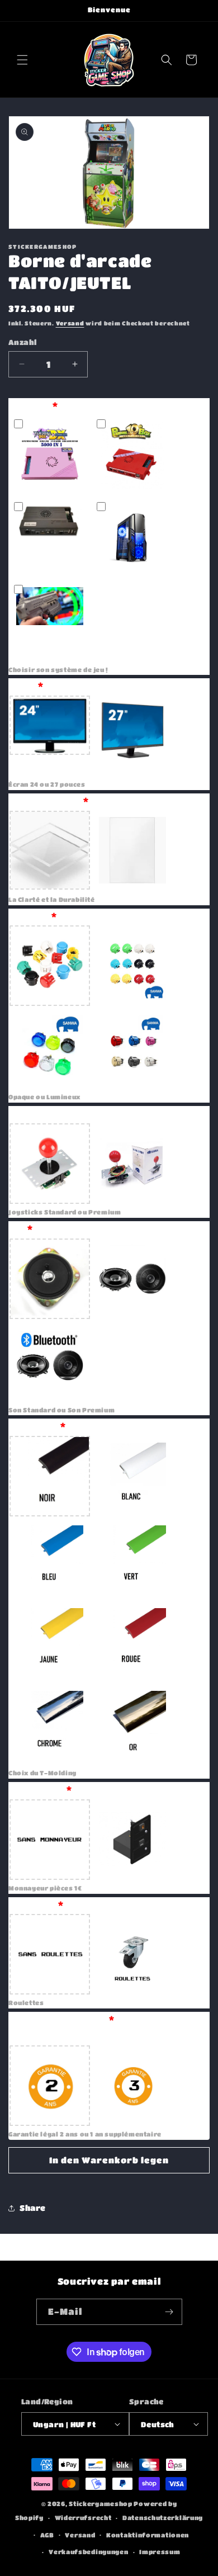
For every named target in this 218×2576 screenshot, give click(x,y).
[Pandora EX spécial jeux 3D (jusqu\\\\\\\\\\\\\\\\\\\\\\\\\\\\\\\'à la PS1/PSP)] (50, 538)
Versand (70, 323)
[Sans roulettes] (50, 1954)
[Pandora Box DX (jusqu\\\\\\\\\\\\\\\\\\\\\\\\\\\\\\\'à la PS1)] (50, 456)
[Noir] (50, 1476)
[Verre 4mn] (132, 851)
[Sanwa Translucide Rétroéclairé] (50, 1048)
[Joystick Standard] (50, 1164)
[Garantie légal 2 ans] (50, 2086)
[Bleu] (50, 1559)
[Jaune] (50, 1642)
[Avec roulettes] (132, 1954)
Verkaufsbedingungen (88, 2552)
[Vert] (132, 1559)
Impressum (160, 2552)
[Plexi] (50, 851)
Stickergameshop (101, 2504)
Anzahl (22, 342)
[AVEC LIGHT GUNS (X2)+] (50, 621)
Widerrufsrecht (83, 2518)
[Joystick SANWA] (132, 1164)
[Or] (132, 1724)
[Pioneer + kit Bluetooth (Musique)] (50, 1362)
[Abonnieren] (169, 2312)
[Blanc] (132, 1476)
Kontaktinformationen (148, 2535)
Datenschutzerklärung (163, 2518)
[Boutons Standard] (50, 966)
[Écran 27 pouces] (132, 736)
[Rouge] (132, 1642)
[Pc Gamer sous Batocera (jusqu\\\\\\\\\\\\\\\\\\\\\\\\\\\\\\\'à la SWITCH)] (132, 538)
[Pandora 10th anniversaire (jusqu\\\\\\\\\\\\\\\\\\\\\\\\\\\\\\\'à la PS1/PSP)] (132, 456)
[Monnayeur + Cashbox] (132, 1840)
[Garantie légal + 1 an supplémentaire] (132, 2086)
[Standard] (50, 1279)
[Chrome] (50, 1724)
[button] (22, 60)
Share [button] (33, 2208)
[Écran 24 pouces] (50, 736)
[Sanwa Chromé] (132, 1048)
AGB (47, 2535)
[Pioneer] (132, 1279)
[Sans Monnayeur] (50, 1840)
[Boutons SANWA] (132, 966)
